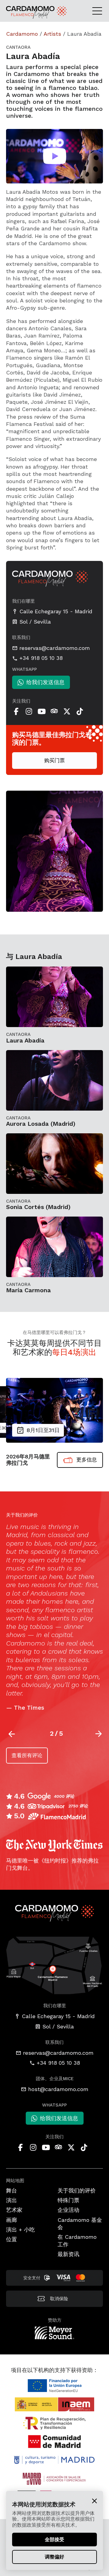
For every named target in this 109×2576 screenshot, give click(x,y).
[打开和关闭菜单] (99, 11)
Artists (52, 34)
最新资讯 (68, 2254)
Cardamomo (22, 34)
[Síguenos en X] (67, 711)
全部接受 (54, 2540)
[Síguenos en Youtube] (41, 711)
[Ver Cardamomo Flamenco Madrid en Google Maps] (54, 1965)
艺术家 (14, 2210)
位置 (12, 2239)
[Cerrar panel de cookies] (94, 2501)
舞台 (12, 2191)
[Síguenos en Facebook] (16, 711)
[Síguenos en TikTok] (80, 711)
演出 (12, 2200)
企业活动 (68, 2210)
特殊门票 (68, 2200)
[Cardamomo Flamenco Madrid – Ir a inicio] (20, 12)
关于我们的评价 (77, 2191)
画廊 (12, 2220)
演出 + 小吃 (20, 2230)
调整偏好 (54, 2557)
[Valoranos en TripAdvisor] (54, 711)
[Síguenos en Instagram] (29, 711)
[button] (99, 1734)
